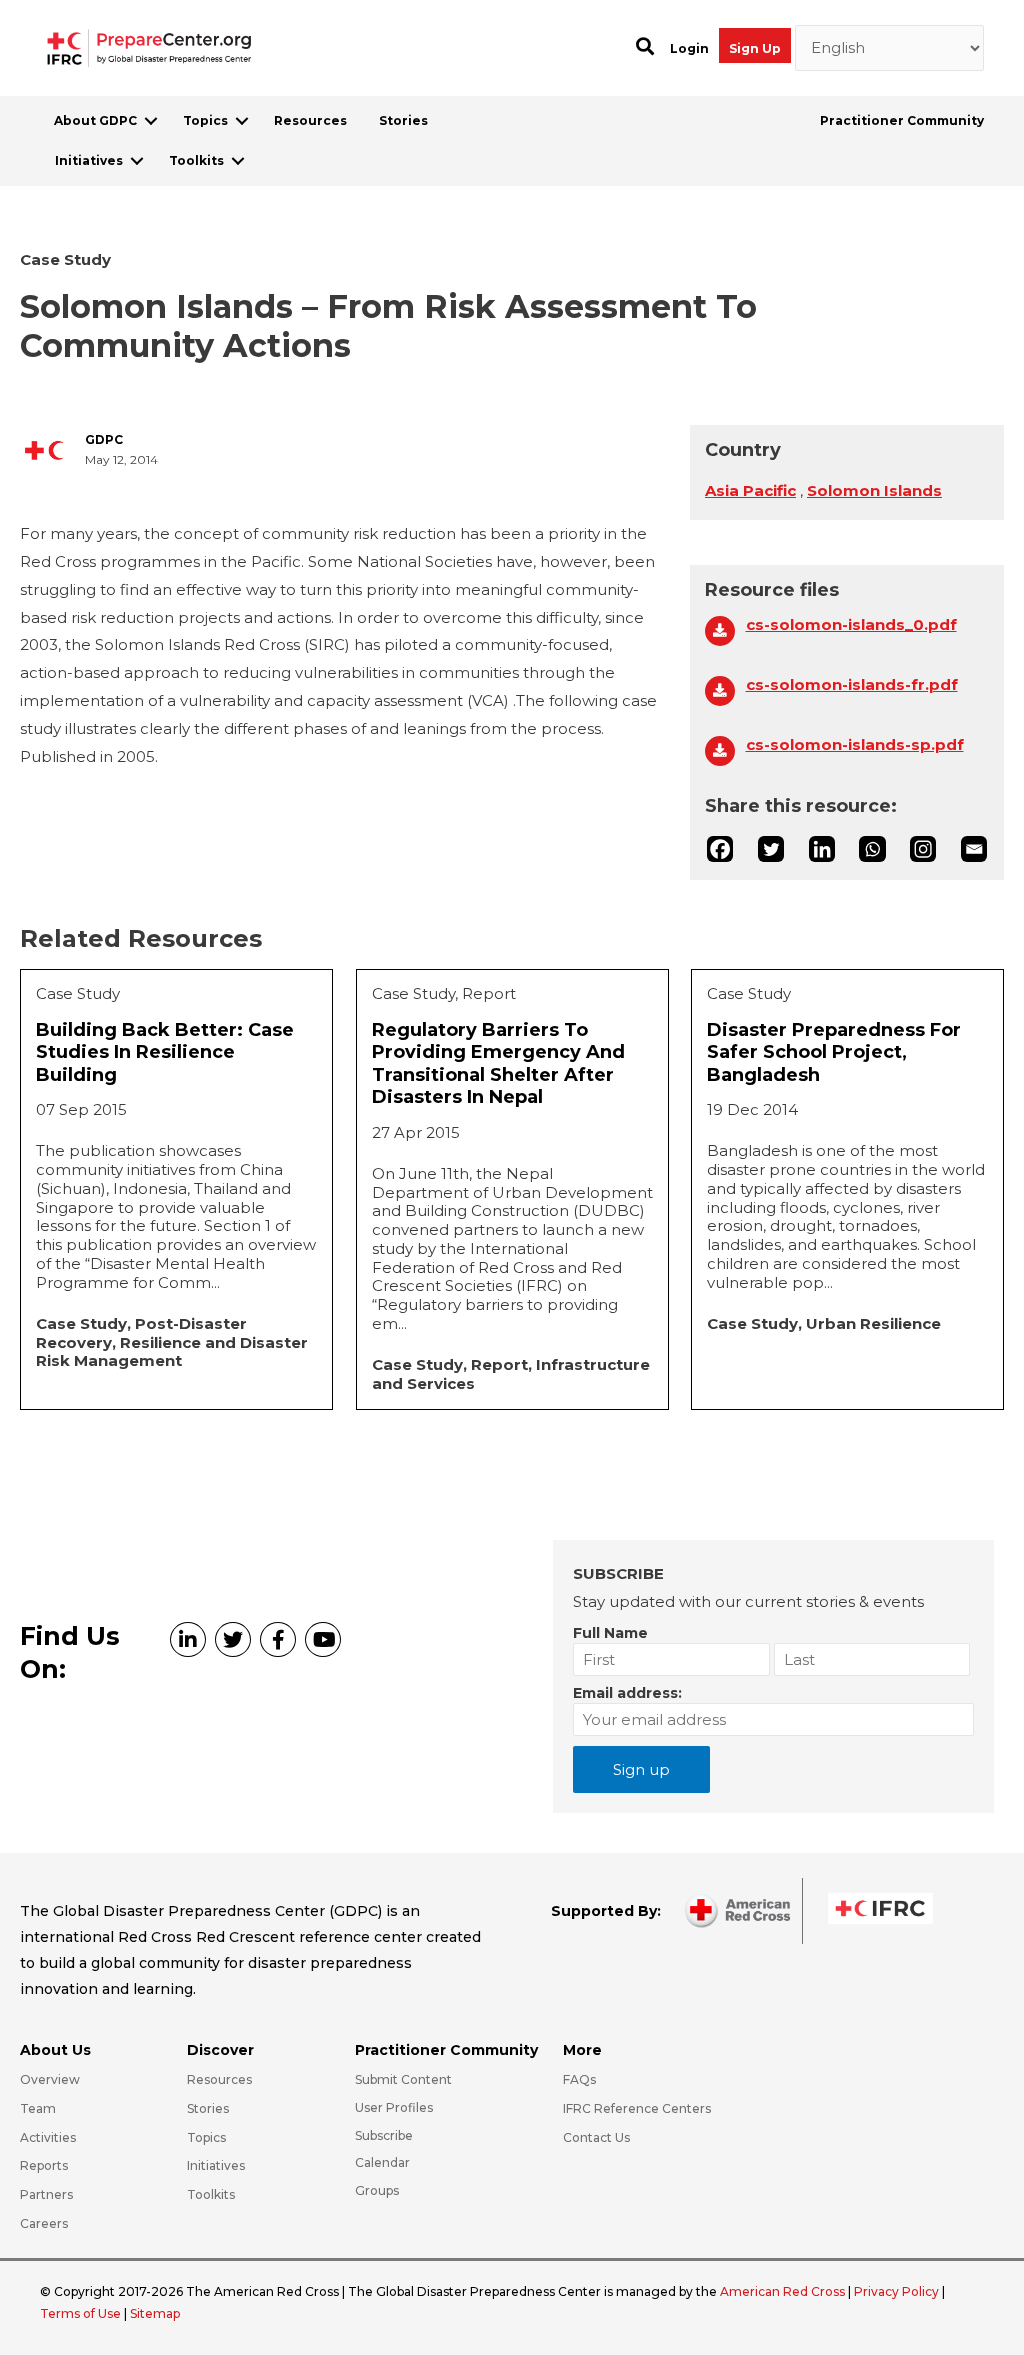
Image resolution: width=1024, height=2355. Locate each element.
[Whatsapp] (872, 849)
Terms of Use (80, 2313)
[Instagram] (923, 849)
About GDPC (95, 120)
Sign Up (755, 48)
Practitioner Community (902, 120)
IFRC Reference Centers (637, 2108)
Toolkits (196, 160)
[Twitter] (771, 849)
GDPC (104, 440)
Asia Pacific (750, 490)
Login (689, 48)
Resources (310, 120)
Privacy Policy (898, 2291)
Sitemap (155, 2313)
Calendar (382, 2162)
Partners (46, 2194)
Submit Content (403, 2079)
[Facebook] (720, 849)
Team (38, 2108)
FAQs (579, 2079)
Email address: (627, 1693)
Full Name (610, 1633)
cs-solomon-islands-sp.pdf (855, 745)
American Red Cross (784, 2291)
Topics (205, 120)
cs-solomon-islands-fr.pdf (852, 685)
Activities (48, 2137)
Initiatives (89, 160)
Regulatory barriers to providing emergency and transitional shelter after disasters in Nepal (498, 1064)
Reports (44, 2165)
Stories (403, 120)
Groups (377, 2190)
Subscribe (384, 2135)
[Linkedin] (822, 849)
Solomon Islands (874, 490)
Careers (44, 2223)
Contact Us (596, 2137)
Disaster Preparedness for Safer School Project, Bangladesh (834, 1052)
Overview (50, 2079)
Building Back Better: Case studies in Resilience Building (165, 1052)
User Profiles (394, 2107)
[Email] (974, 849)
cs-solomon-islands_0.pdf (851, 625)
